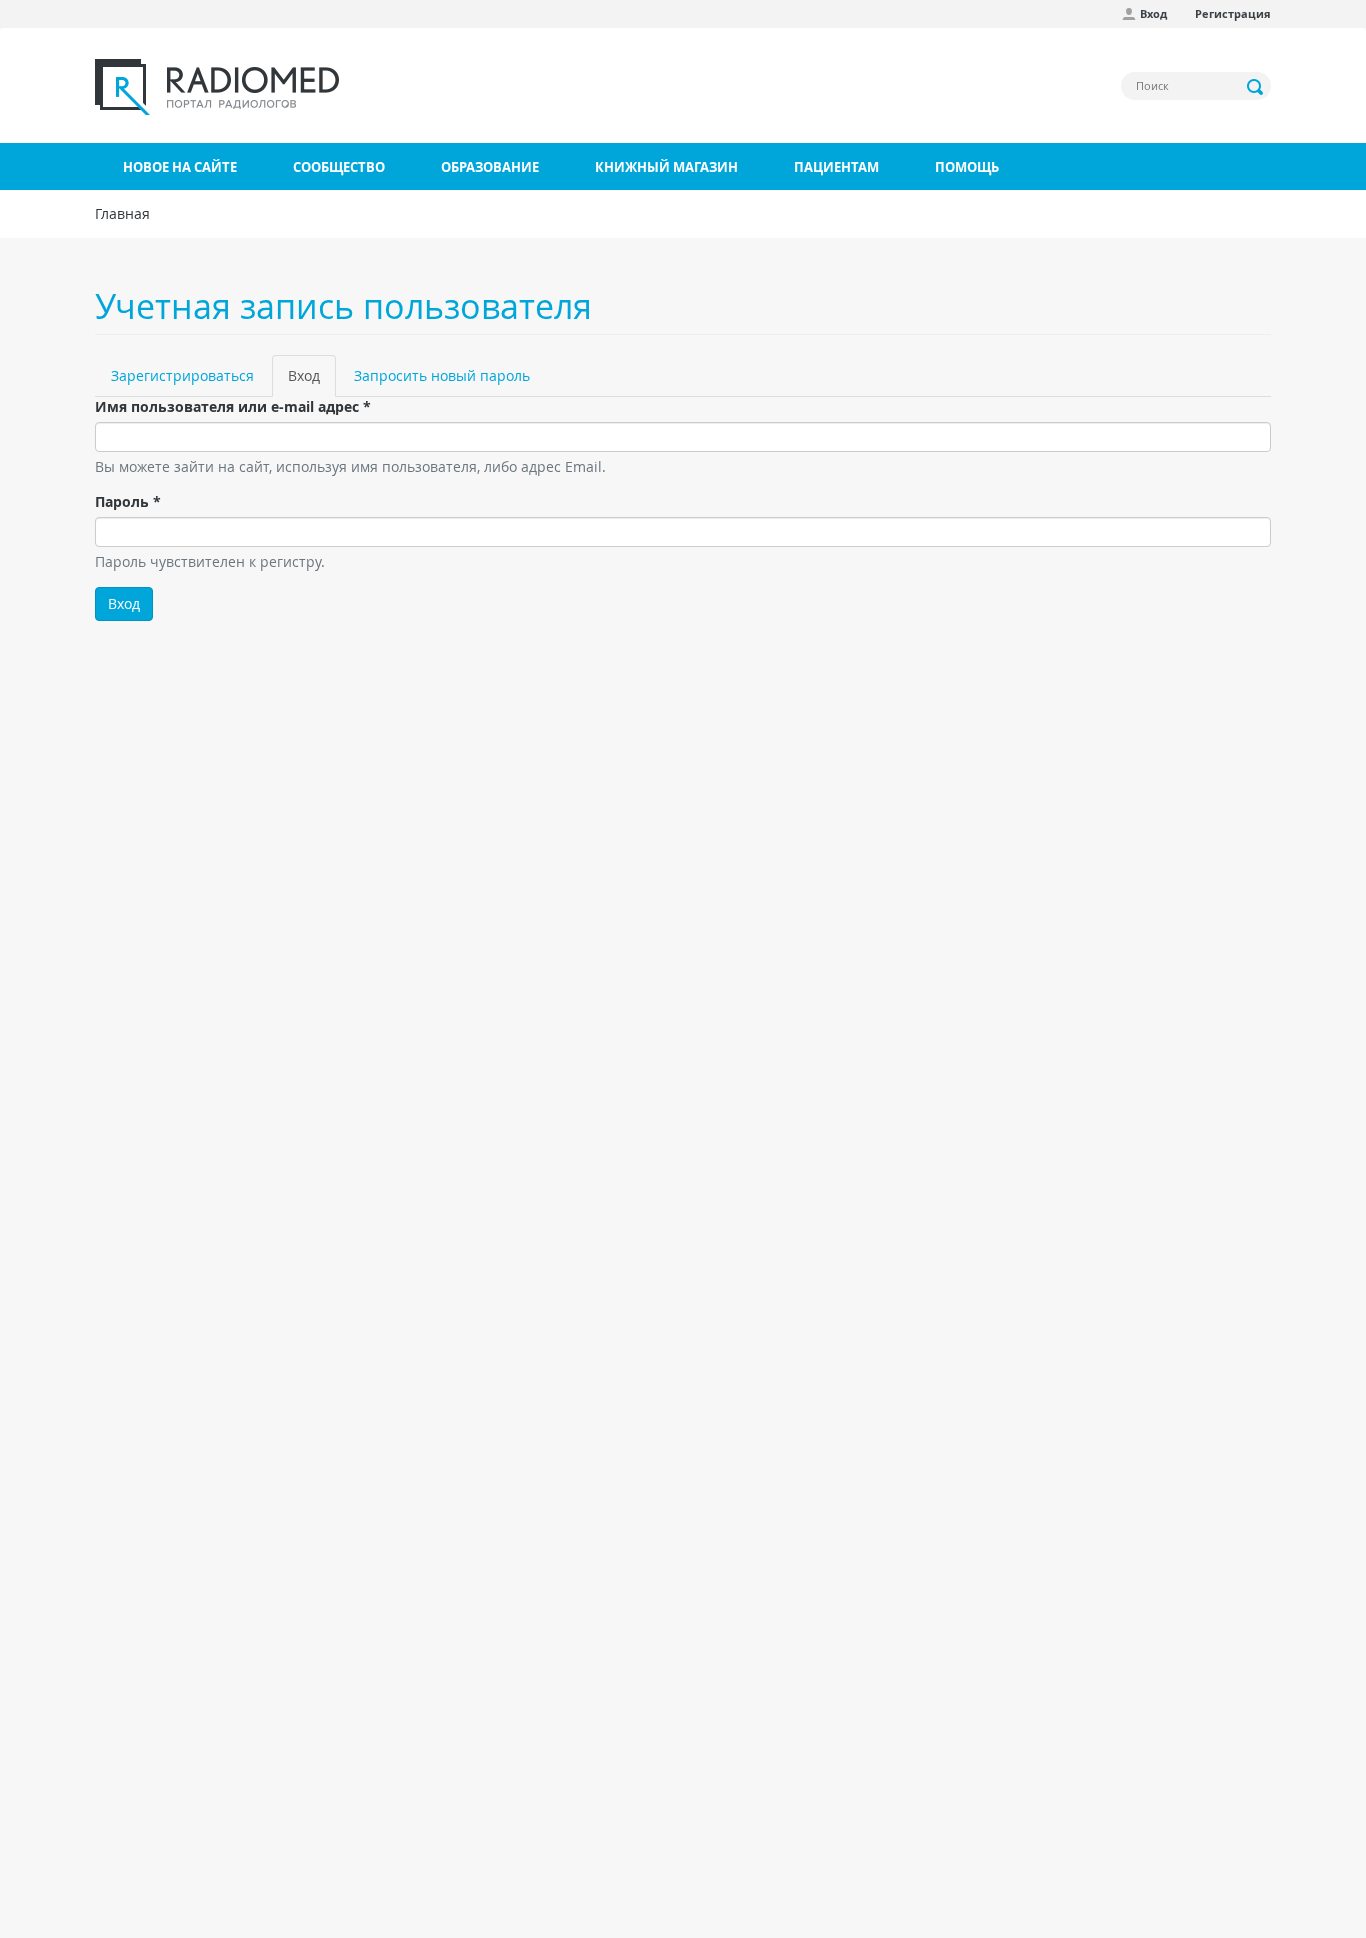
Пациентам (836, 167)
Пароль (128, 501)
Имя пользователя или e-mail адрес (233, 406)
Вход (1153, 13)
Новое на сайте (180, 167)
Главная (122, 213)
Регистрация (1233, 13)
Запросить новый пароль (442, 375)
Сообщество (339, 167)
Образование (490, 167)
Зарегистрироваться (182, 375)
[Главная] (217, 87)
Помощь (967, 167)
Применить (1256, 87)
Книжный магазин (666, 167)
